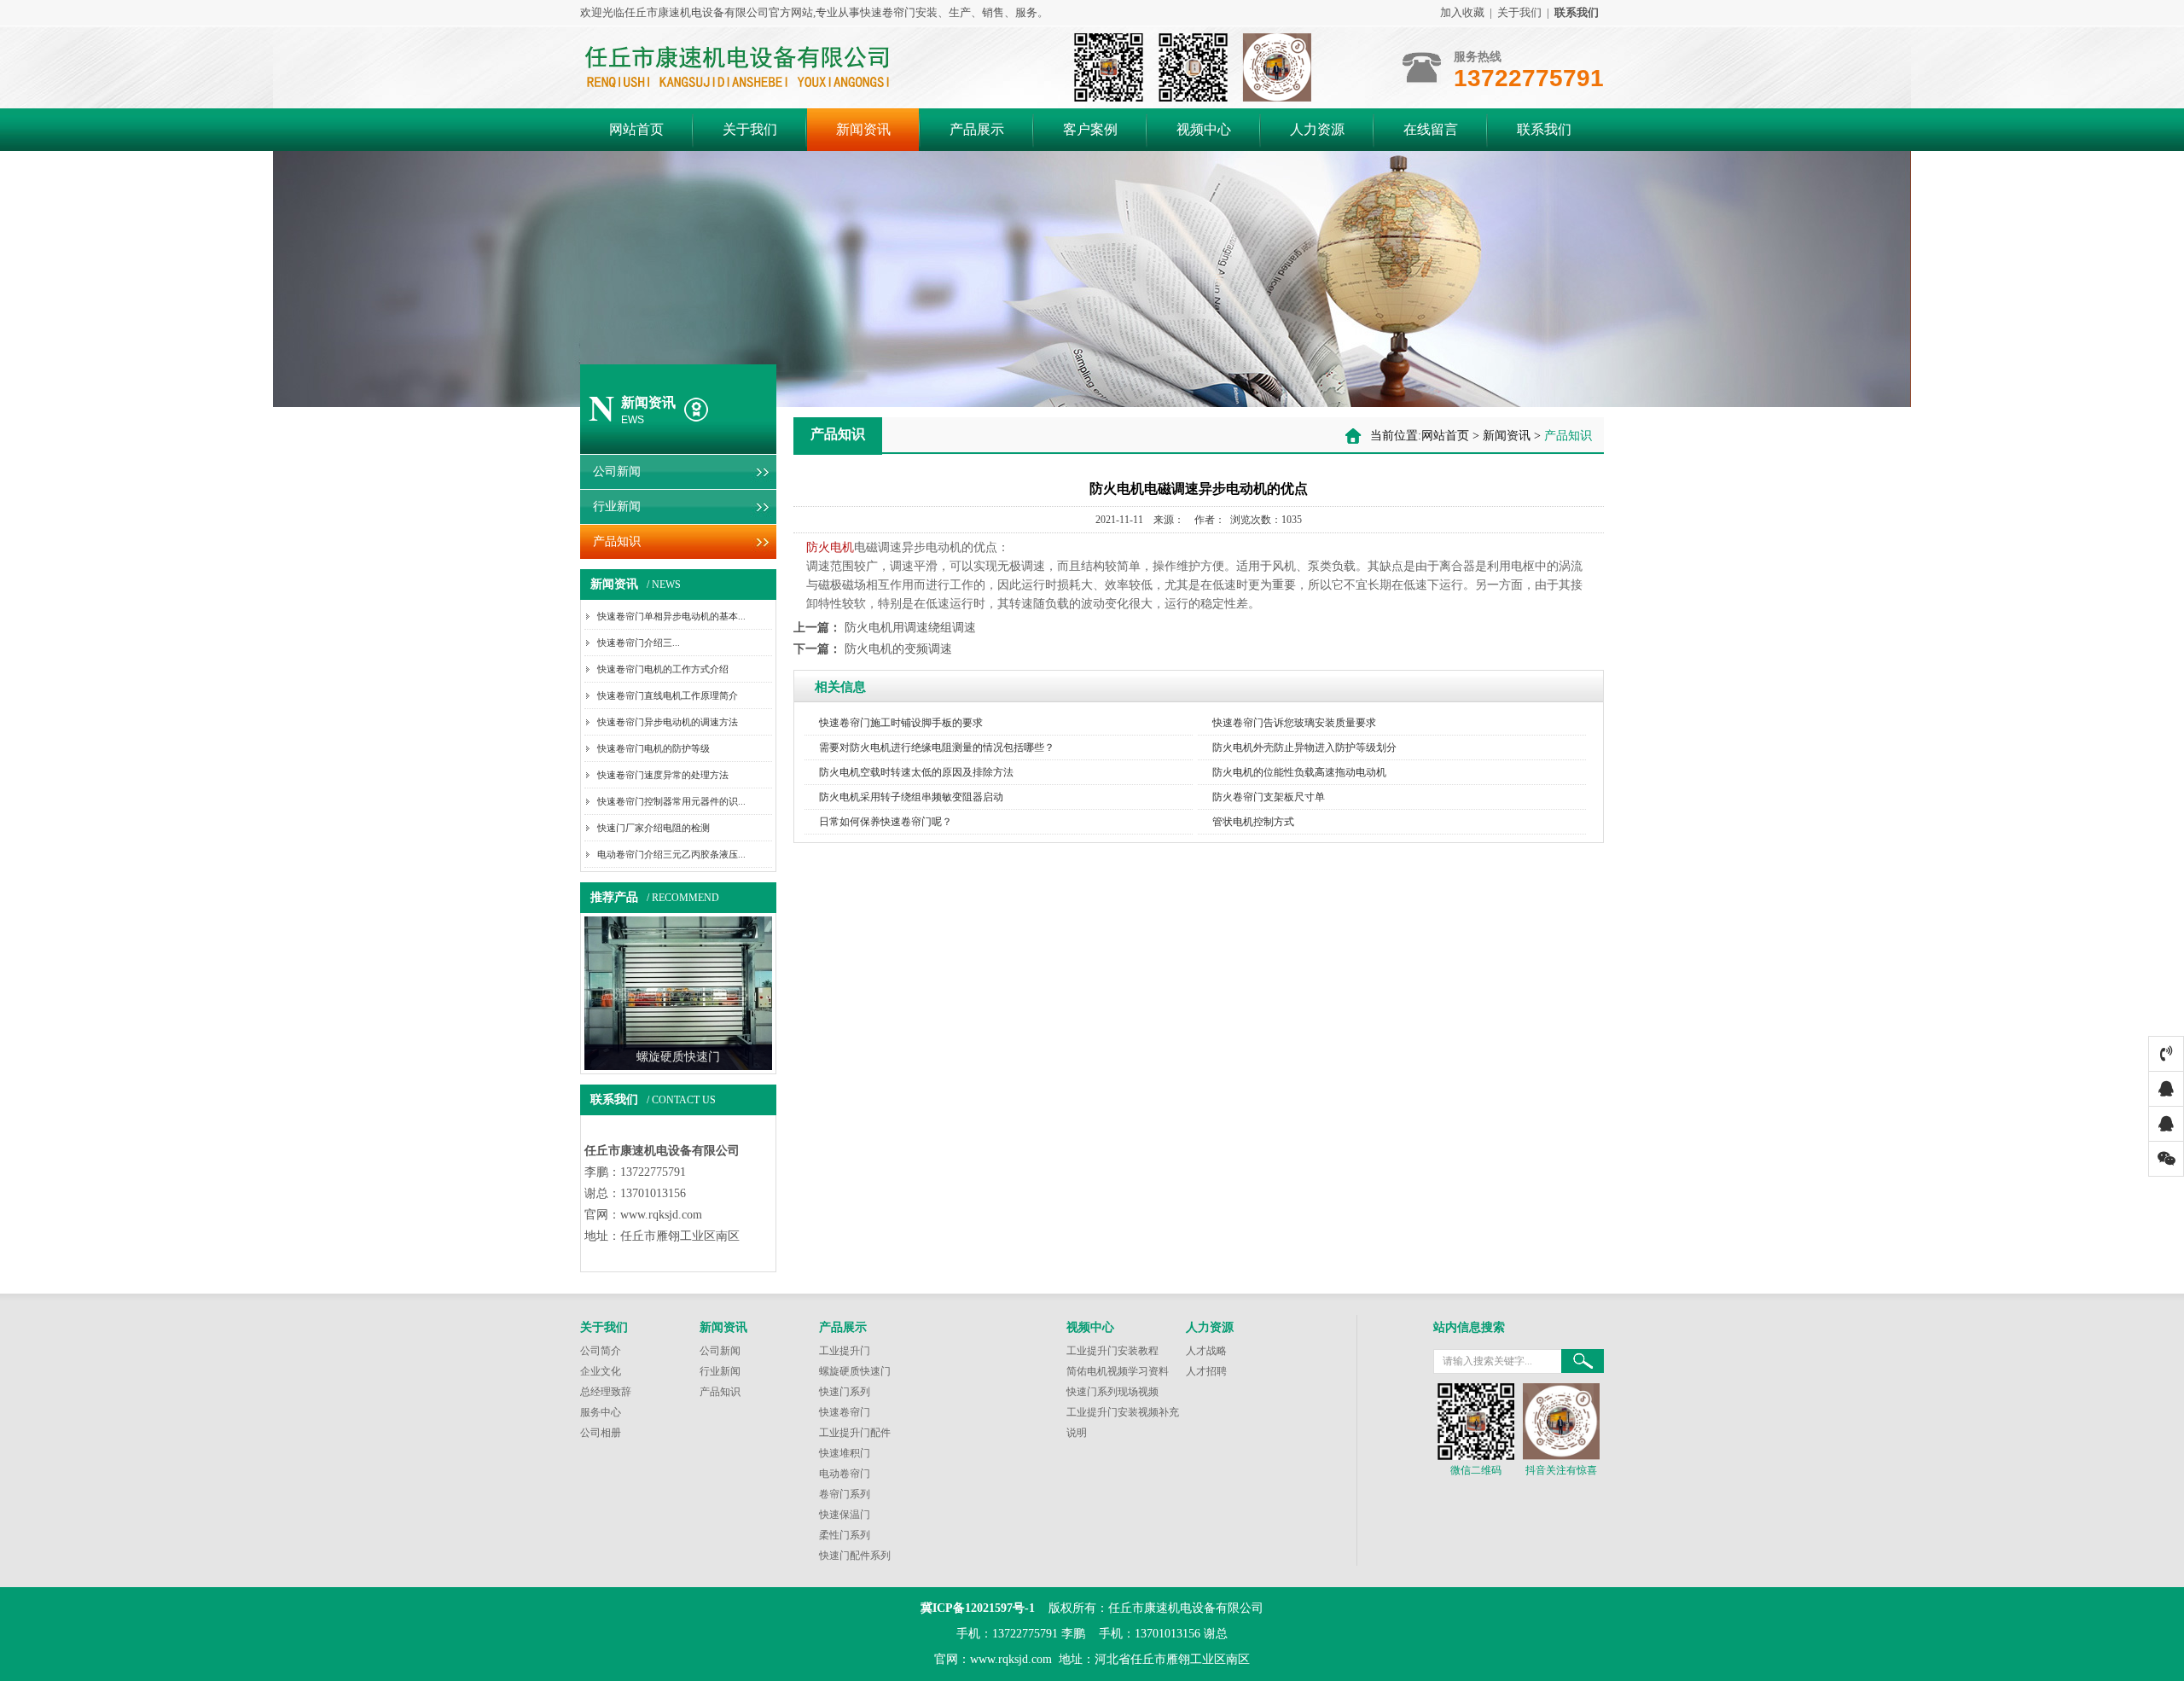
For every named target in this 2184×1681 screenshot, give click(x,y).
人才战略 (1206, 1351)
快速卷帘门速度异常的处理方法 (663, 775)
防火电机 (830, 547)
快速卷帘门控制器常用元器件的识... (671, 801)
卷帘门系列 (845, 1494)
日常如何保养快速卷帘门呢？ (886, 822)
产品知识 (617, 541)
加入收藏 (1462, 12)
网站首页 (636, 129)
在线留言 (1431, 129)
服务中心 (601, 1412)
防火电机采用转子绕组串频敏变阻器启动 (911, 797)
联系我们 (1544, 129)
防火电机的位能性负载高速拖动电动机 (1299, 772)
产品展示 (977, 129)
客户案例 (1090, 129)
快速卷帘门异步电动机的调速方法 (668, 722)
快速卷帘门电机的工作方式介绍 (663, 669)
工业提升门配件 (855, 1433)
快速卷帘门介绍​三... (639, 643)
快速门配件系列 (855, 1556)
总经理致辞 (606, 1392)
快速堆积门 (845, 1453)
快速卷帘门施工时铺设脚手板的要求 (901, 723)
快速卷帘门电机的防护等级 (653, 748)
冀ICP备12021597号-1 (978, 1608)
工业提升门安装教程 (1112, 1351)
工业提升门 (845, 1351)
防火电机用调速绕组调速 (910, 628)
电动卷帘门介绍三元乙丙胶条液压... (671, 854)
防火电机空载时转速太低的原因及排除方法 (916, 772)
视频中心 (1204, 129)
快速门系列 (845, 1392)
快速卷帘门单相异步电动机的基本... (671, 616)
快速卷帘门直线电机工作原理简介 (668, 695)
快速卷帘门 (845, 1412)
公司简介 (601, 1351)
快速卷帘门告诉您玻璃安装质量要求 (1294, 723)
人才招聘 (1206, 1371)
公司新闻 (617, 471)
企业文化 (601, 1371)
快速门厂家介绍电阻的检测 (653, 828)
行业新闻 (617, 506)
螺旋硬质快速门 (855, 1371)
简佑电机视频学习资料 (1118, 1371)
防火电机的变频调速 (898, 649)
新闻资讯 (863, 129)
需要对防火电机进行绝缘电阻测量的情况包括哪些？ (937, 747)
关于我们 (1519, 12)
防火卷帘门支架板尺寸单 (1269, 797)
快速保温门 (845, 1515)
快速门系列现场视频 (1112, 1392)
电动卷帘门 (845, 1474)
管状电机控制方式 (1253, 822)
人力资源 (1317, 129)
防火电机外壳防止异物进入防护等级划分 (1304, 747)
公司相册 (601, 1433)
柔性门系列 (845, 1535)
